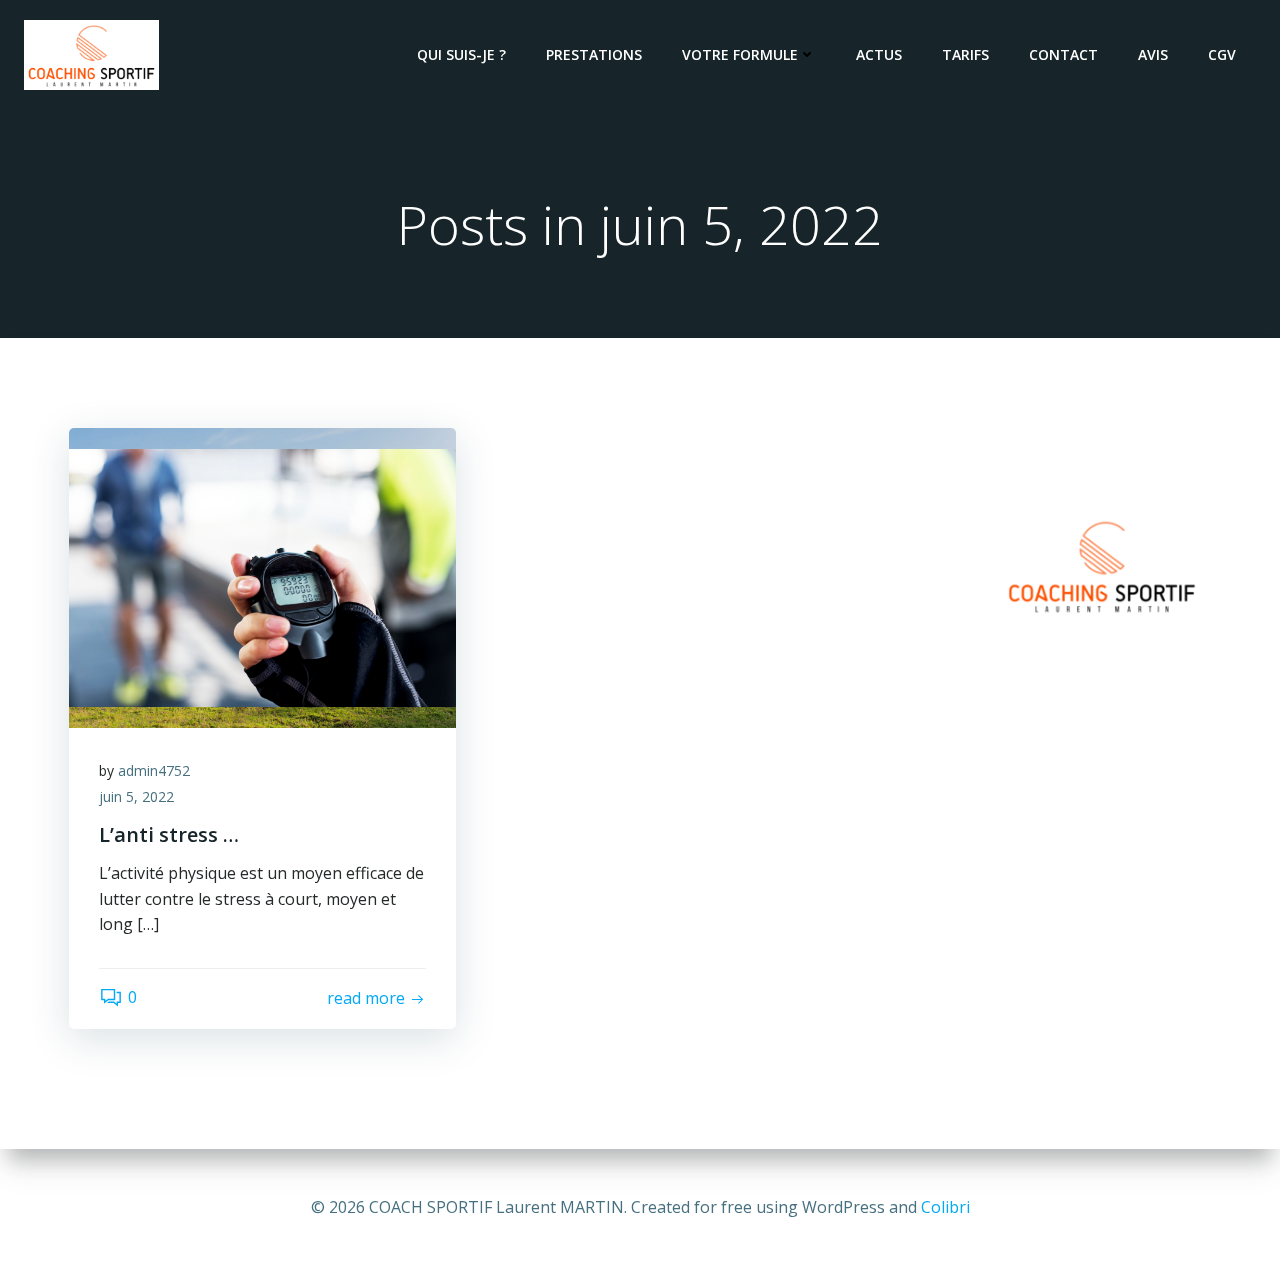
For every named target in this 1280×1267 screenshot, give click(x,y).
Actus (879, 54)
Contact (1063, 54)
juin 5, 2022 (136, 796)
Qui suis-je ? (461, 54)
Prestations (594, 54)
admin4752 (154, 770)
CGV (1222, 54)
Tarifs (965, 54)
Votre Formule (740, 54)
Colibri (945, 1207)
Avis (1153, 54)
